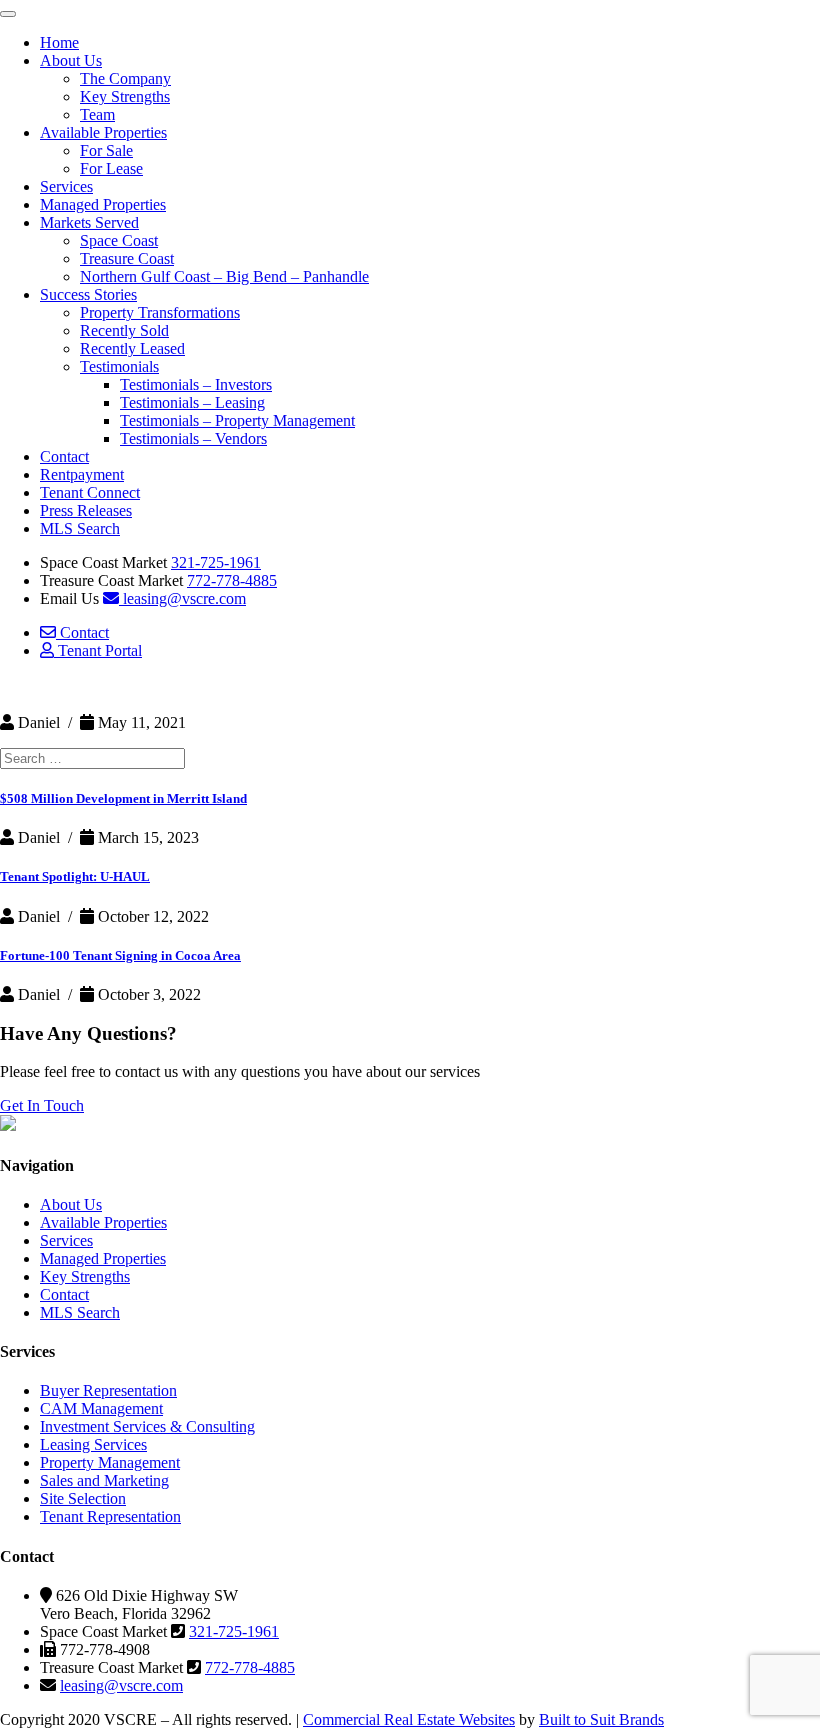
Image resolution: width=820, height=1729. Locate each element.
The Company (125, 78)
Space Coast (119, 240)
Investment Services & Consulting (147, 1426)
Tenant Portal (98, 650)
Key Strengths (125, 96)
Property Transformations (160, 312)
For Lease (111, 168)
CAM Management (101, 1408)
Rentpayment (82, 474)
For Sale (106, 150)
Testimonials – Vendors (193, 438)
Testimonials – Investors (196, 384)
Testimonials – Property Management (237, 420)
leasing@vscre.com (182, 598)
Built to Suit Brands (601, 1719)
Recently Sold (124, 330)
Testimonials (119, 366)
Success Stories (88, 294)
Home (59, 42)
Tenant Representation (110, 1516)
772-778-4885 (232, 580)
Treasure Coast (127, 258)
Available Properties (103, 132)
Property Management (110, 1462)
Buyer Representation (108, 1390)
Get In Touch (42, 1105)
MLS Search (80, 528)
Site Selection (83, 1498)
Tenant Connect (90, 492)
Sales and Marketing (104, 1480)
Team (97, 114)
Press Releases (86, 510)
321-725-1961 (216, 562)
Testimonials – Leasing (192, 402)
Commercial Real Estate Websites (409, 1719)
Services (66, 186)
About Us (71, 60)
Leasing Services (93, 1444)
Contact (64, 456)
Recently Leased (132, 348)
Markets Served (89, 222)
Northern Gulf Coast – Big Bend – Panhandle (224, 276)
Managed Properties (103, 204)
